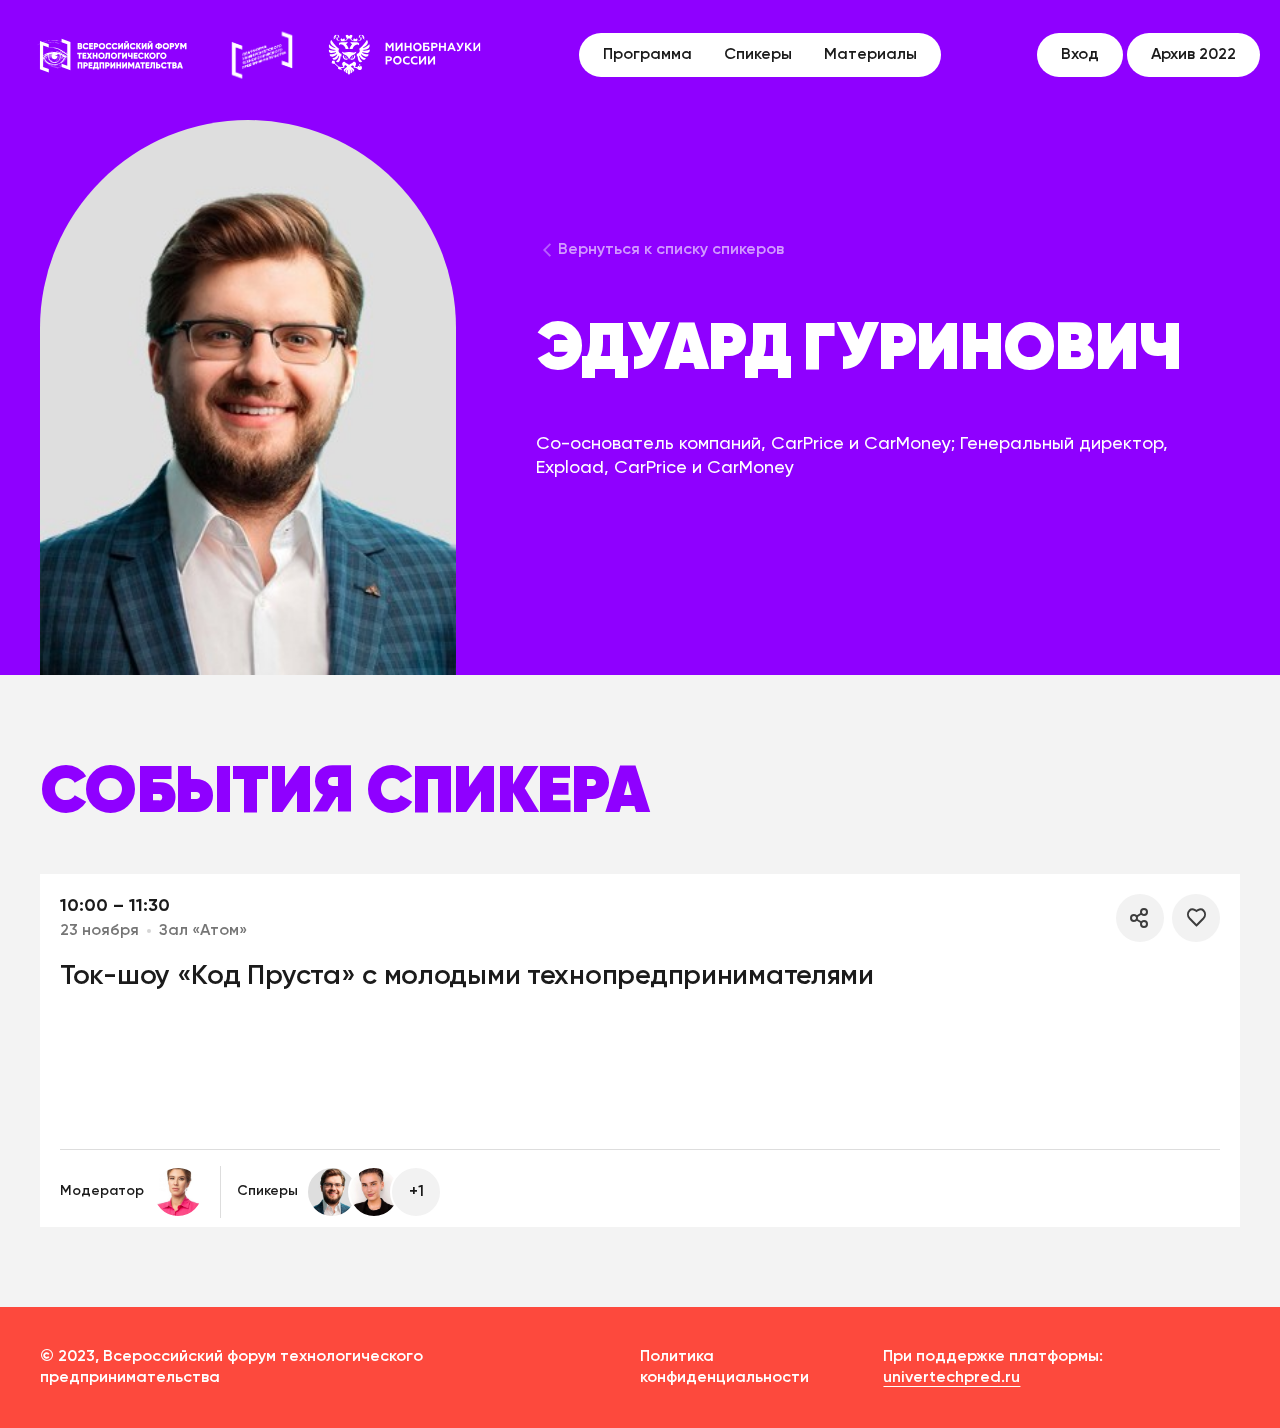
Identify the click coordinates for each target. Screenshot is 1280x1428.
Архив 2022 (1193, 55)
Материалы (870, 55)
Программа (647, 55)
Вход (1080, 55)
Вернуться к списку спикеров (671, 250)
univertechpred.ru (951, 1378)
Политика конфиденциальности (724, 1367)
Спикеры (758, 55)
